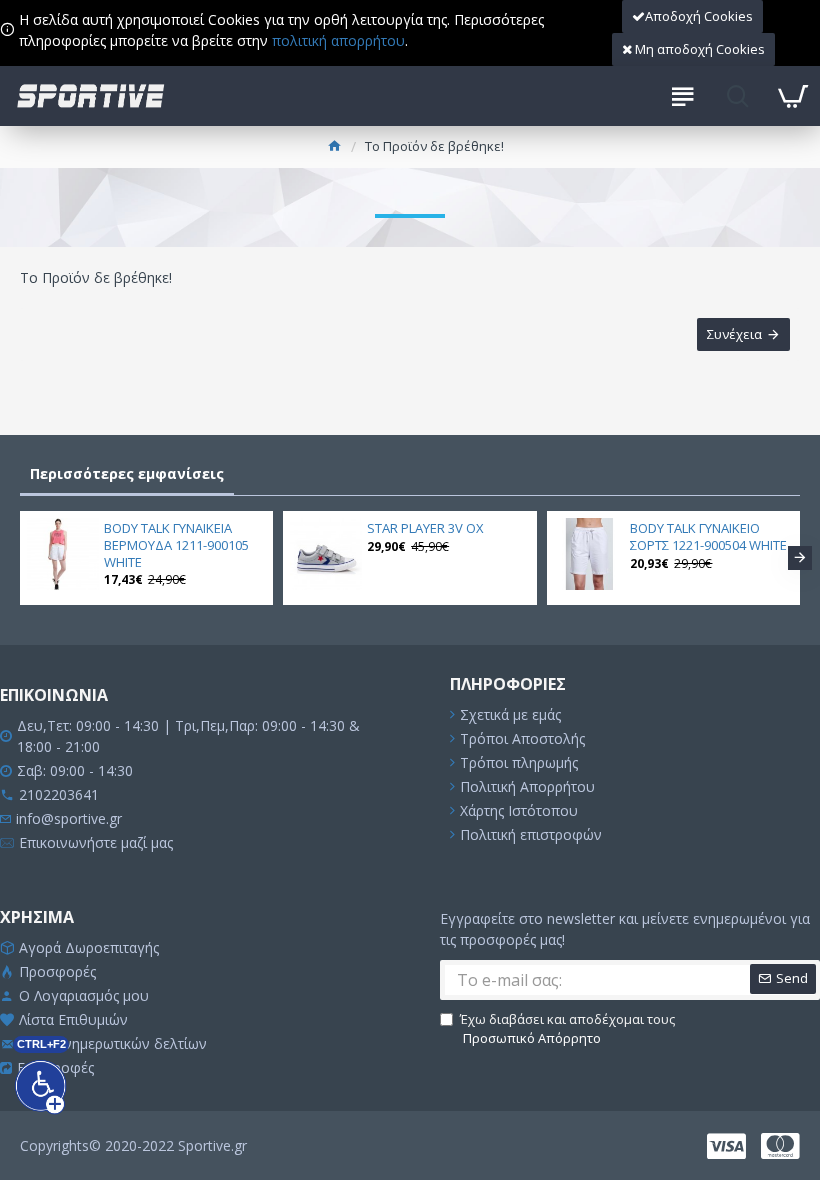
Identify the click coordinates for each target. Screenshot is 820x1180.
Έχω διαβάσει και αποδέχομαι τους (567, 1029)
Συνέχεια (734, 334)
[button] (20, 558)
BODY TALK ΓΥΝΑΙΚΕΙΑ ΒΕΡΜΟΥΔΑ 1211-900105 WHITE (176, 545)
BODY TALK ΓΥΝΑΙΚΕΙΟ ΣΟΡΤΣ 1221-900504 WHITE (708, 537)
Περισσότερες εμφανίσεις (127, 473)
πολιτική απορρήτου (338, 40)
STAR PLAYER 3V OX (425, 528)
